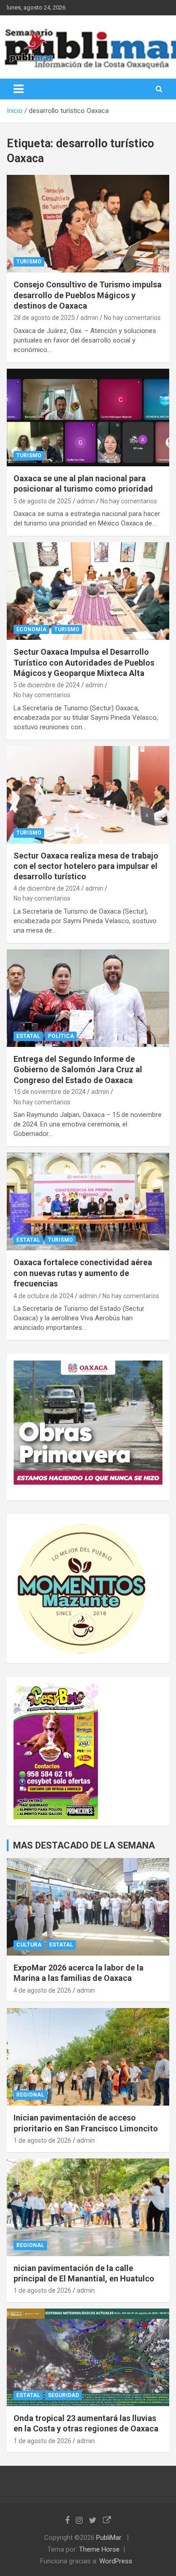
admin (89, 318)
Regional (30, 2095)
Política (61, 1036)
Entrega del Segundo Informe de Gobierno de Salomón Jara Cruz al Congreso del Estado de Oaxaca (78, 1070)
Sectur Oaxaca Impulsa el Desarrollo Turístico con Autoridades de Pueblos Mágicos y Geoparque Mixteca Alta (84, 662)
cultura (29, 1945)
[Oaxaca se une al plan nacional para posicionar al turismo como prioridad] (88, 417)
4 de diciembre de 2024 (47, 888)
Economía (31, 629)
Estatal (28, 1036)
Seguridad (63, 2395)
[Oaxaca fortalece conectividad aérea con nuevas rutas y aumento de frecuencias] (88, 1202)
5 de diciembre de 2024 (47, 685)
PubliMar (109, 2538)
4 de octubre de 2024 (44, 1296)
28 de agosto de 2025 (44, 318)
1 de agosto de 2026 (42, 2140)
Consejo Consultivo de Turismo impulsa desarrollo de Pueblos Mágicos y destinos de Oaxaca (88, 295)
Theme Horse (99, 2549)
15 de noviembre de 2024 (50, 1092)
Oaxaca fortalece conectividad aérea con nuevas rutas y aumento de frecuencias (83, 1273)
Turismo (29, 262)
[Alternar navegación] (19, 89)
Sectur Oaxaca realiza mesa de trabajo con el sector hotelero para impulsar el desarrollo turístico (86, 866)
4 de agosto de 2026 (42, 1990)
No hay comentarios (132, 318)
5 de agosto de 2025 (42, 501)
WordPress (116, 2561)
